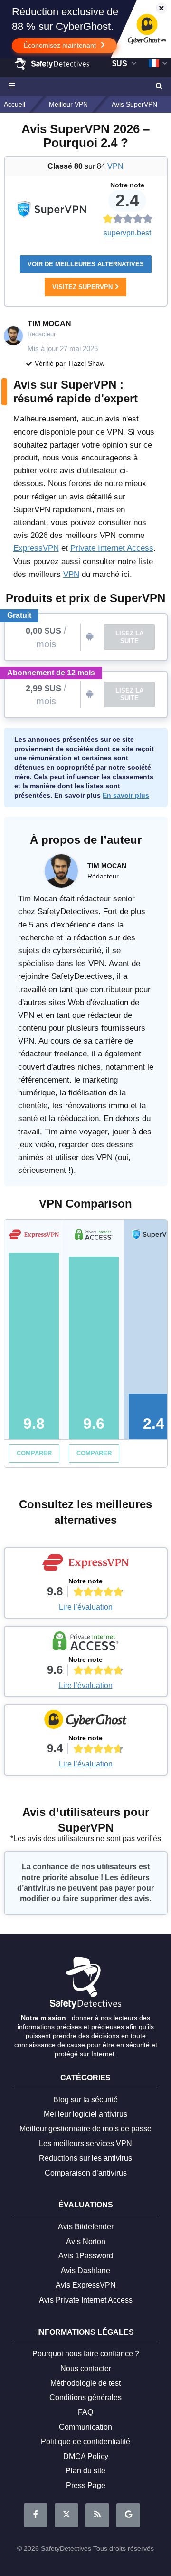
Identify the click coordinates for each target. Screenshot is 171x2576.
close (157, 9)
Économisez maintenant (61, 45)
